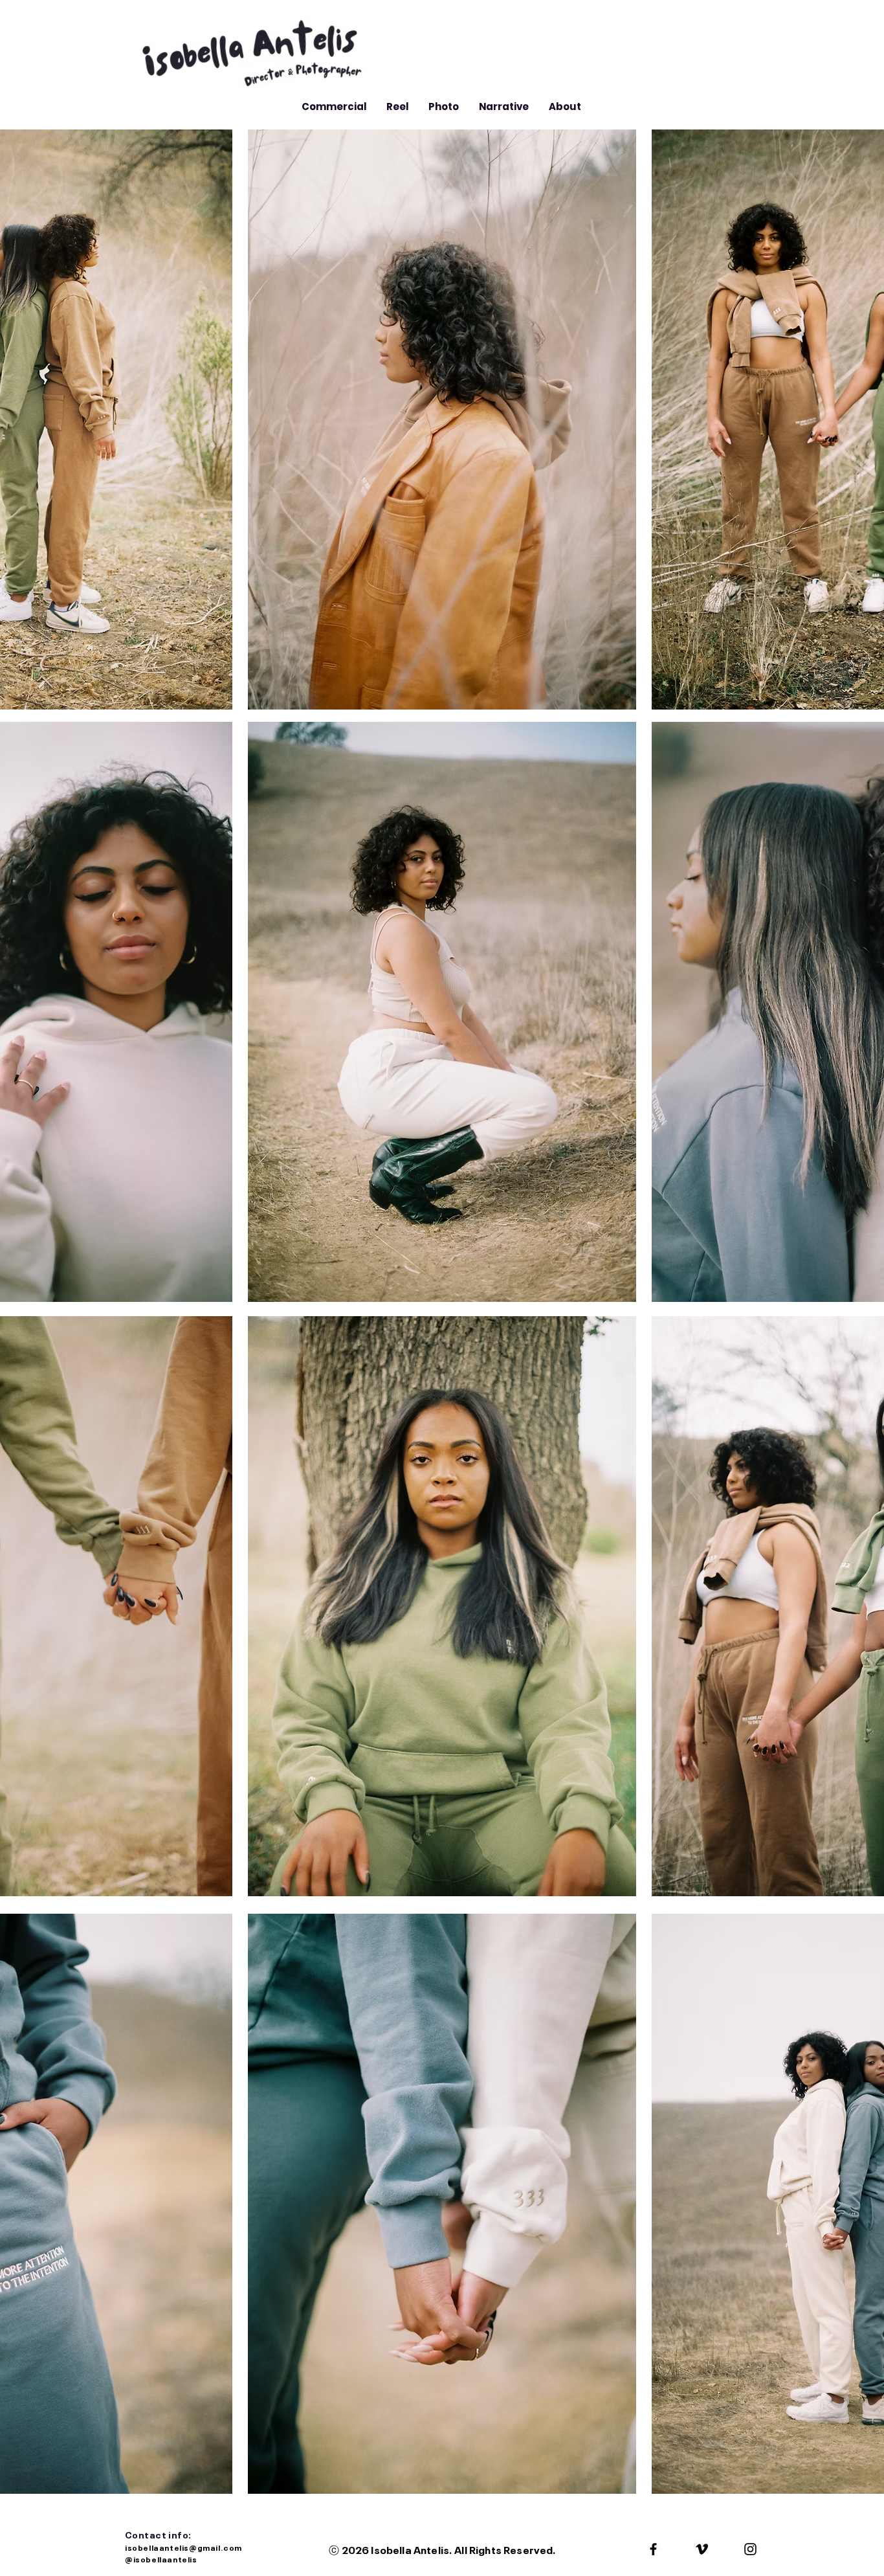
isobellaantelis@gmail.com (184, 2547)
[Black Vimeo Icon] (702, 2549)
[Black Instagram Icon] (750, 2549)
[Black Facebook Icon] (653, 2549)
